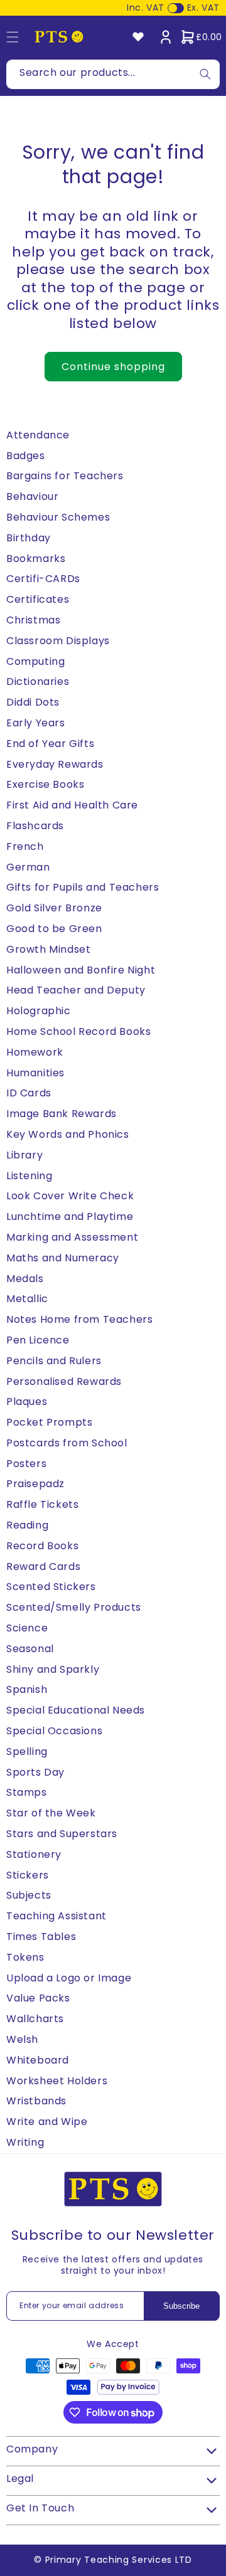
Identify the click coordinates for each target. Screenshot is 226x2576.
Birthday (29, 538)
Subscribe (181, 2306)
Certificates (38, 599)
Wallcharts (35, 2019)
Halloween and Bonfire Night (81, 970)
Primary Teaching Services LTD (119, 2560)
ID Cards (29, 1093)
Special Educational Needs (76, 1710)
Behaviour (32, 496)
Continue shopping (113, 367)
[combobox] (113, 74)
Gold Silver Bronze (54, 908)
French (25, 846)
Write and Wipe (47, 2122)
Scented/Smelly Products (74, 1607)
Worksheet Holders (57, 2081)
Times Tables (41, 1937)
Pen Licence (38, 1340)
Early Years (36, 723)
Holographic (39, 1011)
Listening (29, 1176)
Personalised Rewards (64, 1381)
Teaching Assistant (56, 1916)
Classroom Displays (58, 641)
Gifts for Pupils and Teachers (83, 887)
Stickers (28, 1875)
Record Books (42, 1546)
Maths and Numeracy (63, 1258)
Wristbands (36, 2101)
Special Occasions (54, 1731)
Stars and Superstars (62, 1834)
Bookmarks (36, 559)
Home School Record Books (78, 1031)
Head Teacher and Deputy (76, 990)
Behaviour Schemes (58, 517)
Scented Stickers (51, 1587)
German (28, 867)
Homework (35, 1052)
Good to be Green (54, 929)
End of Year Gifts (50, 744)
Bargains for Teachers (65, 476)
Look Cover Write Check (70, 1196)
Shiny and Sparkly (53, 1669)
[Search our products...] (205, 74)
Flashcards (35, 826)
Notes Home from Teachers (79, 1319)
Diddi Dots (33, 702)
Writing (25, 2142)
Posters (26, 1464)
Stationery (34, 1854)
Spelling (27, 1752)
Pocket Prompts (49, 1422)
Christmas (33, 620)
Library (24, 1155)
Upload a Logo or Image (69, 1978)
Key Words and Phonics (68, 1134)
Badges (26, 456)
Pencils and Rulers (54, 1361)
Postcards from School (67, 1443)
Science (27, 1628)
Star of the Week (51, 1813)
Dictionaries (38, 681)
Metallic (27, 1299)
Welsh (22, 2039)
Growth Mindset (48, 949)
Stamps (27, 1792)
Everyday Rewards (55, 764)
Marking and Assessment (72, 1237)
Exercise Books (45, 784)
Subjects (29, 1895)
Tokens (25, 1957)
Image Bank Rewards (62, 1114)
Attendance (38, 435)
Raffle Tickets (42, 1504)
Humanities (35, 1073)
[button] (201, 37)
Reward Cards (43, 1566)
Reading (27, 1525)
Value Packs (38, 1998)
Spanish (27, 1689)
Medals (25, 1279)
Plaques (27, 1402)
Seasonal (30, 1649)
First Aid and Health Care (72, 805)
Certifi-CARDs (43, 579)
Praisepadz (35, 1484)
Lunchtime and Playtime (70, 1216)
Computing (35, 661)
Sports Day (35, 1772)
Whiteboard (38, 2060)
